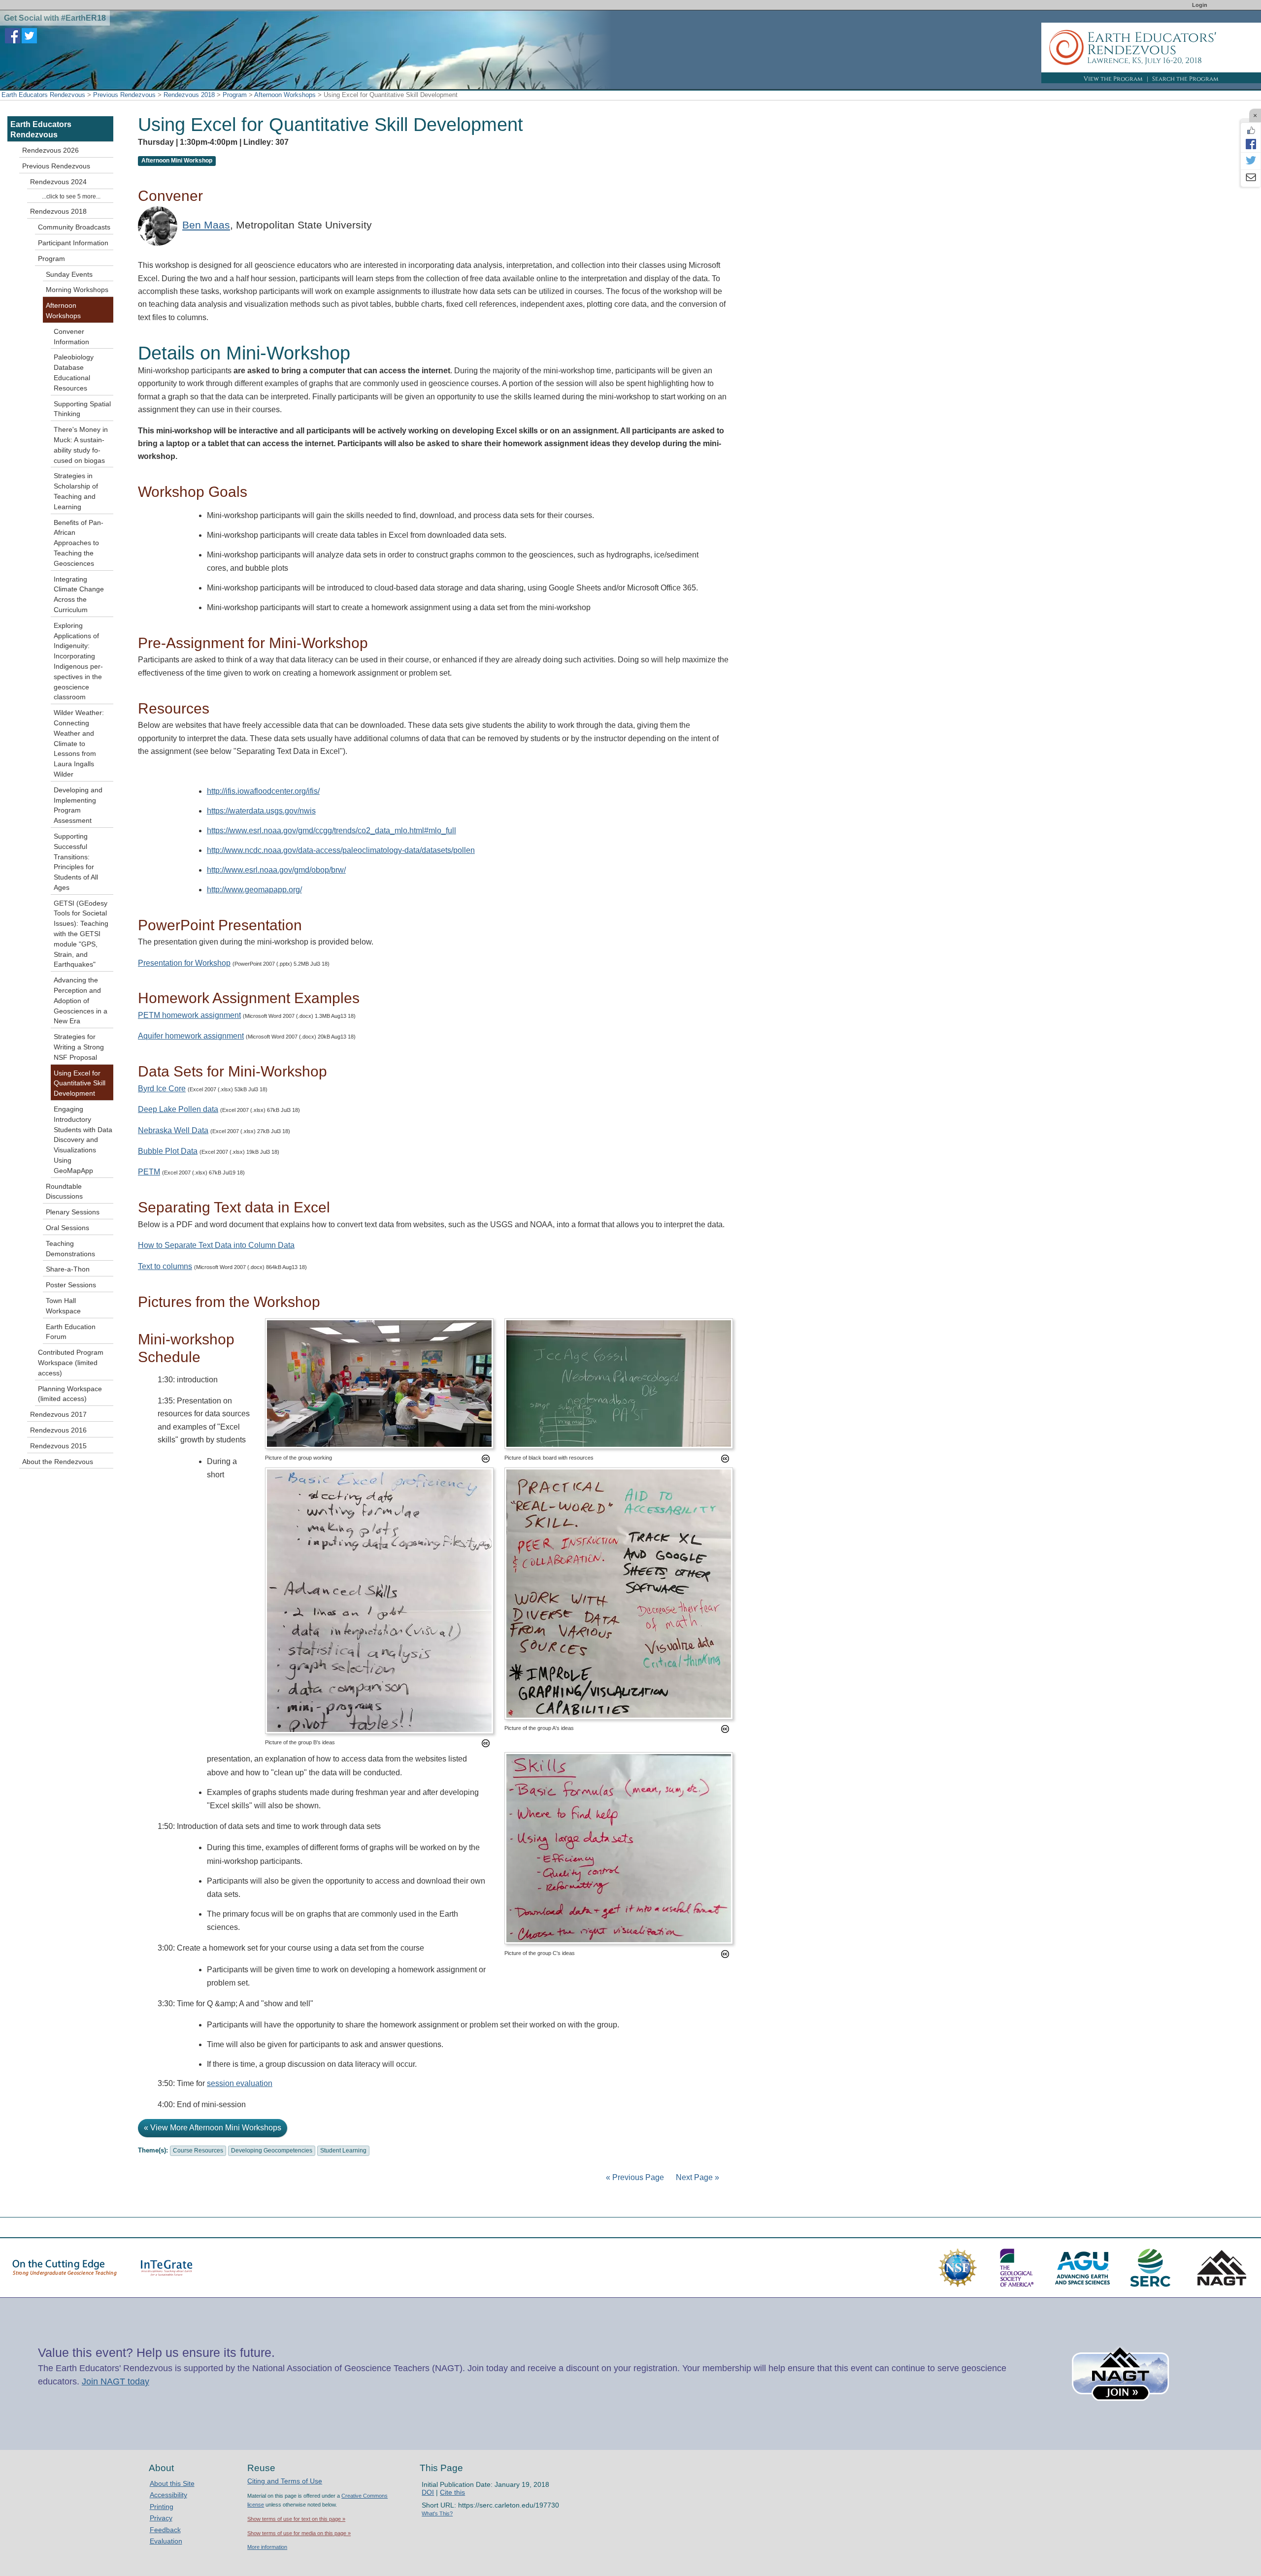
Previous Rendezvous (124, 95)
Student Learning (343, 2151)
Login (1200, 5)
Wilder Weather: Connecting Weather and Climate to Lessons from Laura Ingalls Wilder (79, 743)
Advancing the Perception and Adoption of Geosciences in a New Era (81, 1000)
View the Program (1113, 79)
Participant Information (73, 243)
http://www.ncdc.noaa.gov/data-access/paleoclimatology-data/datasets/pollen (341, 850)
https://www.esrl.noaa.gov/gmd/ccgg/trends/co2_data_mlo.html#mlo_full (332, 831)
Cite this (452, 2492)
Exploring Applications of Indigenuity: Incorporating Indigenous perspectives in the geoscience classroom (78, 661)
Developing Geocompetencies (272, 2151)
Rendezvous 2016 (58, 1430)
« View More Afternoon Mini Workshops (213, 2128)
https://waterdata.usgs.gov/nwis (261, 811)
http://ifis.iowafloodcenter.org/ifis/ (263, 791)
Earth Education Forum (71, 1332)
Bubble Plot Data (168, 1151)
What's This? (437, 2513)
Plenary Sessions (73, 1212)
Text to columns (165, 1266)
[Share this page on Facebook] (1251, 144)
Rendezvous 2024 (58, 182)
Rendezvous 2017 (58, 1414)
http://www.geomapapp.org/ (254, 890)
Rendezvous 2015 (58, 1446)
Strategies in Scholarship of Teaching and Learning (76, 491)
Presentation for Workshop (184, 963)
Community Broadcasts (74, 227)
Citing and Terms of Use (285, 2481)
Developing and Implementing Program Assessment (78, 805)
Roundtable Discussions (64, 1191)
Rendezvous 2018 (189, 95)
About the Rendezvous (58, 1462)
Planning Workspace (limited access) (70, 1394)
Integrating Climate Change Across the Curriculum (79, 594)
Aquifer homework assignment (191, 1036)
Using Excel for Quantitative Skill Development (80, 1083)
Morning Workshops (77, 290)
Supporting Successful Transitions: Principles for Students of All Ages (76, 862)
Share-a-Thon (68, 1269)
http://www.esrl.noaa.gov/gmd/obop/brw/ (276, 870)
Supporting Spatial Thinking (82, 409)
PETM (149, 1172)
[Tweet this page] (1251, 161)
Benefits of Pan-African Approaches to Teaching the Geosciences (79, 543)
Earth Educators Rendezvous (43, 95)
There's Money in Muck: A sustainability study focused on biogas (81, 445)
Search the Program (1185, 79)
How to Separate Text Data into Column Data (216, 1245)
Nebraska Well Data (173, 1130)
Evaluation (166, 2541)
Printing (162, 2507)
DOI (428, 2492)
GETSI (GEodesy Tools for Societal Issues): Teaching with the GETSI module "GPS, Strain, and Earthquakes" (81, 934)
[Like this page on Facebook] (1251, 130)
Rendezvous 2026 (50, 150)
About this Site (172, 2483)
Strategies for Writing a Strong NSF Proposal (79, 1047)
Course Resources (198, 2151)
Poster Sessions (71, 1285)
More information (267, 2547)
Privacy (161, 2518)
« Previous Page (635, 2177)
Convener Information (71, 337)
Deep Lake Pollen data (178, 1109)
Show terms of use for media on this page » (299, 2533)
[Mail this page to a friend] (1251, 178)
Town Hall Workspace (63, 1306)
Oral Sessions (67, 1228)
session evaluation (240, 2083)
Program (235, 95)
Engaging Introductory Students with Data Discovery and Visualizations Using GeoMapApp (83, 1140)
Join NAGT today (116, 2381)
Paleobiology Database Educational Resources (74, 372)
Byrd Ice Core (162, 1089)
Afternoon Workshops (285, 95)
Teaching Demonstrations (70, 1249)
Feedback (165, 2530)
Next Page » (697, 2177)
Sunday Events (69, 274)
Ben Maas (206, 225)
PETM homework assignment (189, 1015)
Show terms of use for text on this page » (296, 2519)
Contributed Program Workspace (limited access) (71, 1363)
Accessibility (168, 2495)
